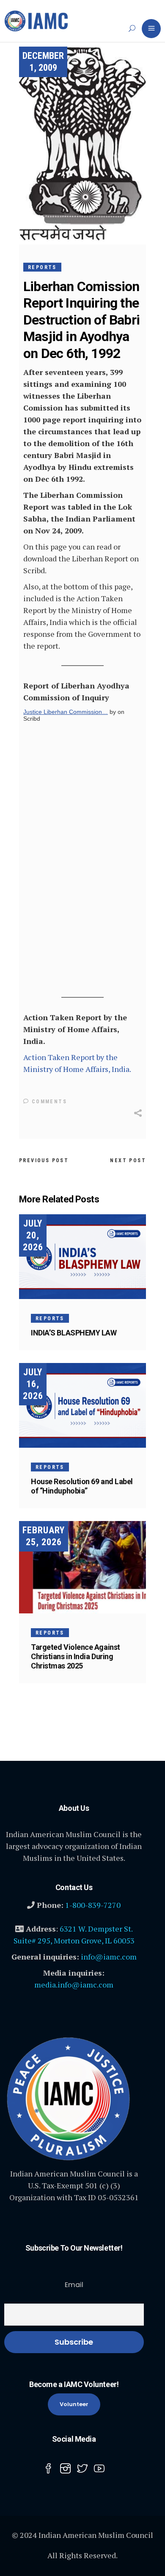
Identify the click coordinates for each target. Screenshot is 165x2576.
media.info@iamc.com (74, 1985)
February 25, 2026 (44, 1536)
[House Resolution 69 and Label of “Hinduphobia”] (82, 1405)
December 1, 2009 (43, 62)
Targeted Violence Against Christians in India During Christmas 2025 (76, 1656)
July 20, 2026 (33, 1235)
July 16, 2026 (33, 1384)
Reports (42, 267)
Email (74, 2285)
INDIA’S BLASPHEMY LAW (74, 1333)
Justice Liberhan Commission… (66, 712)
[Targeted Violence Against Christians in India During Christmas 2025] (82, 1567)
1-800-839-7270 (93, 1905)
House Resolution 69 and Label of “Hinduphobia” (82, 1486)
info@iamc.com (109, 1957)
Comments (48, 1102)
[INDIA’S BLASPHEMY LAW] (82, 1257)
